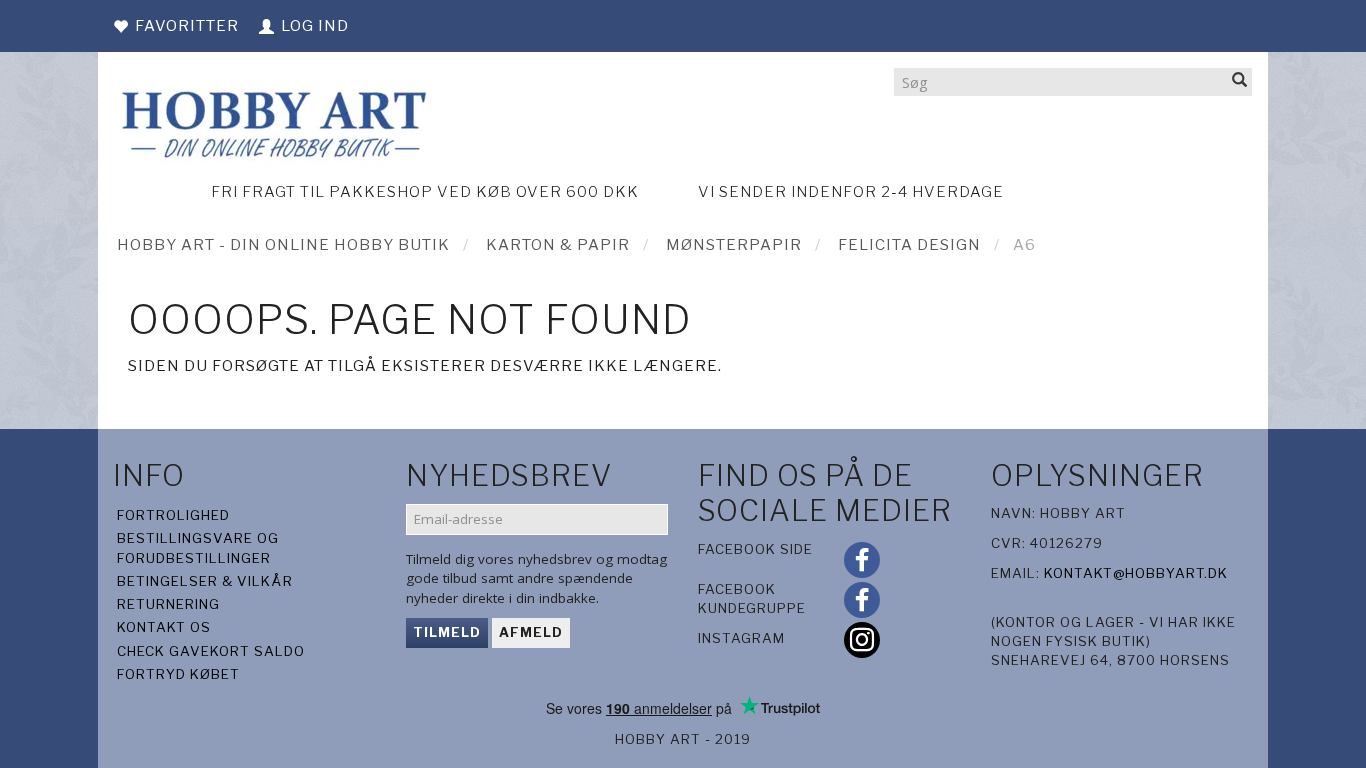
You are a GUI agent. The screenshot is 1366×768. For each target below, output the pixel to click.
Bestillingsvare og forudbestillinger (198, 547)
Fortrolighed (173, 515)
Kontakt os (164, 627)
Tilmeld (447, 632)
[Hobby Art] (271, 121)
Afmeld (531, 632)
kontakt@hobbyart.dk (1136, 573)
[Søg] (1240, 81)
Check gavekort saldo (211, 651)
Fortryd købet (178, 674)
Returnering (168, 604)
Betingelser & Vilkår (205, 581)
